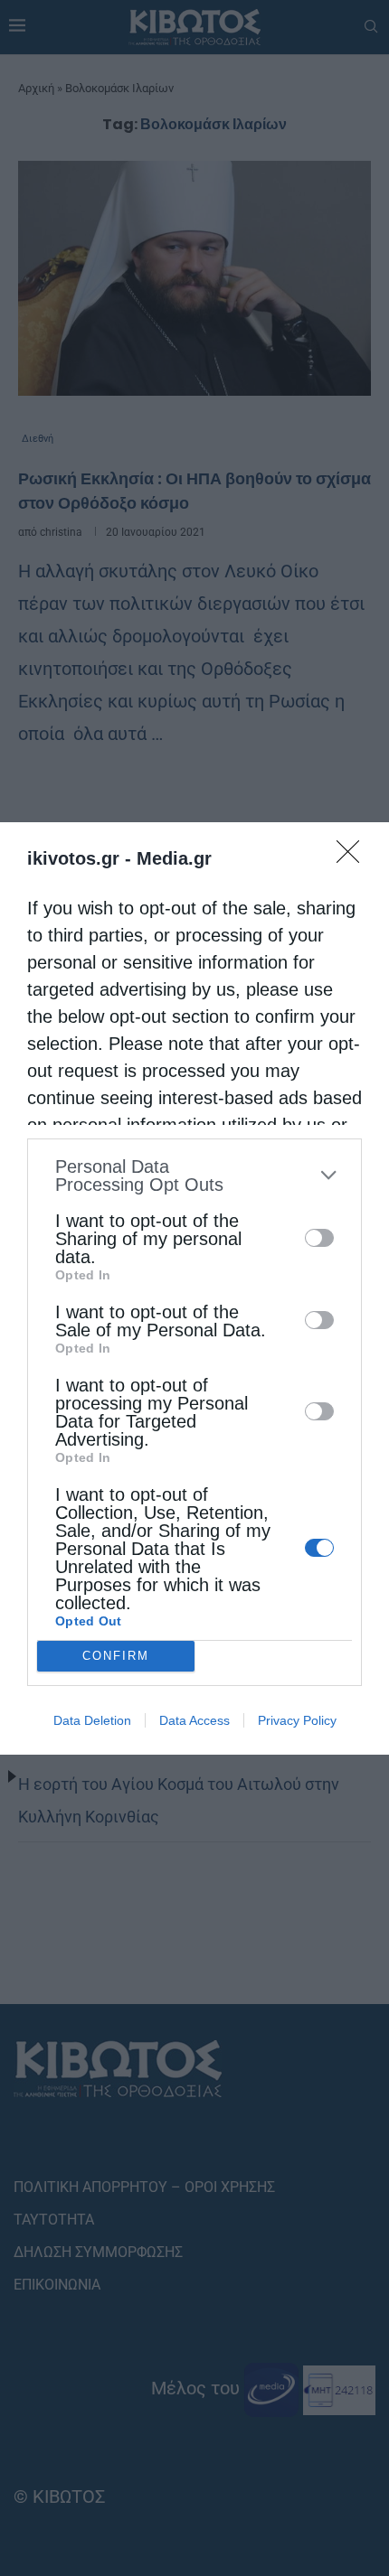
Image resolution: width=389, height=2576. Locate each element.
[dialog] (194, 1288)
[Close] (354, 857)
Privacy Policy (297, 1720)
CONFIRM (116, 1656)
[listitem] (194, 1176)
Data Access (194, 1720)
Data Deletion (92, 1720)
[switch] (319, 1238)
